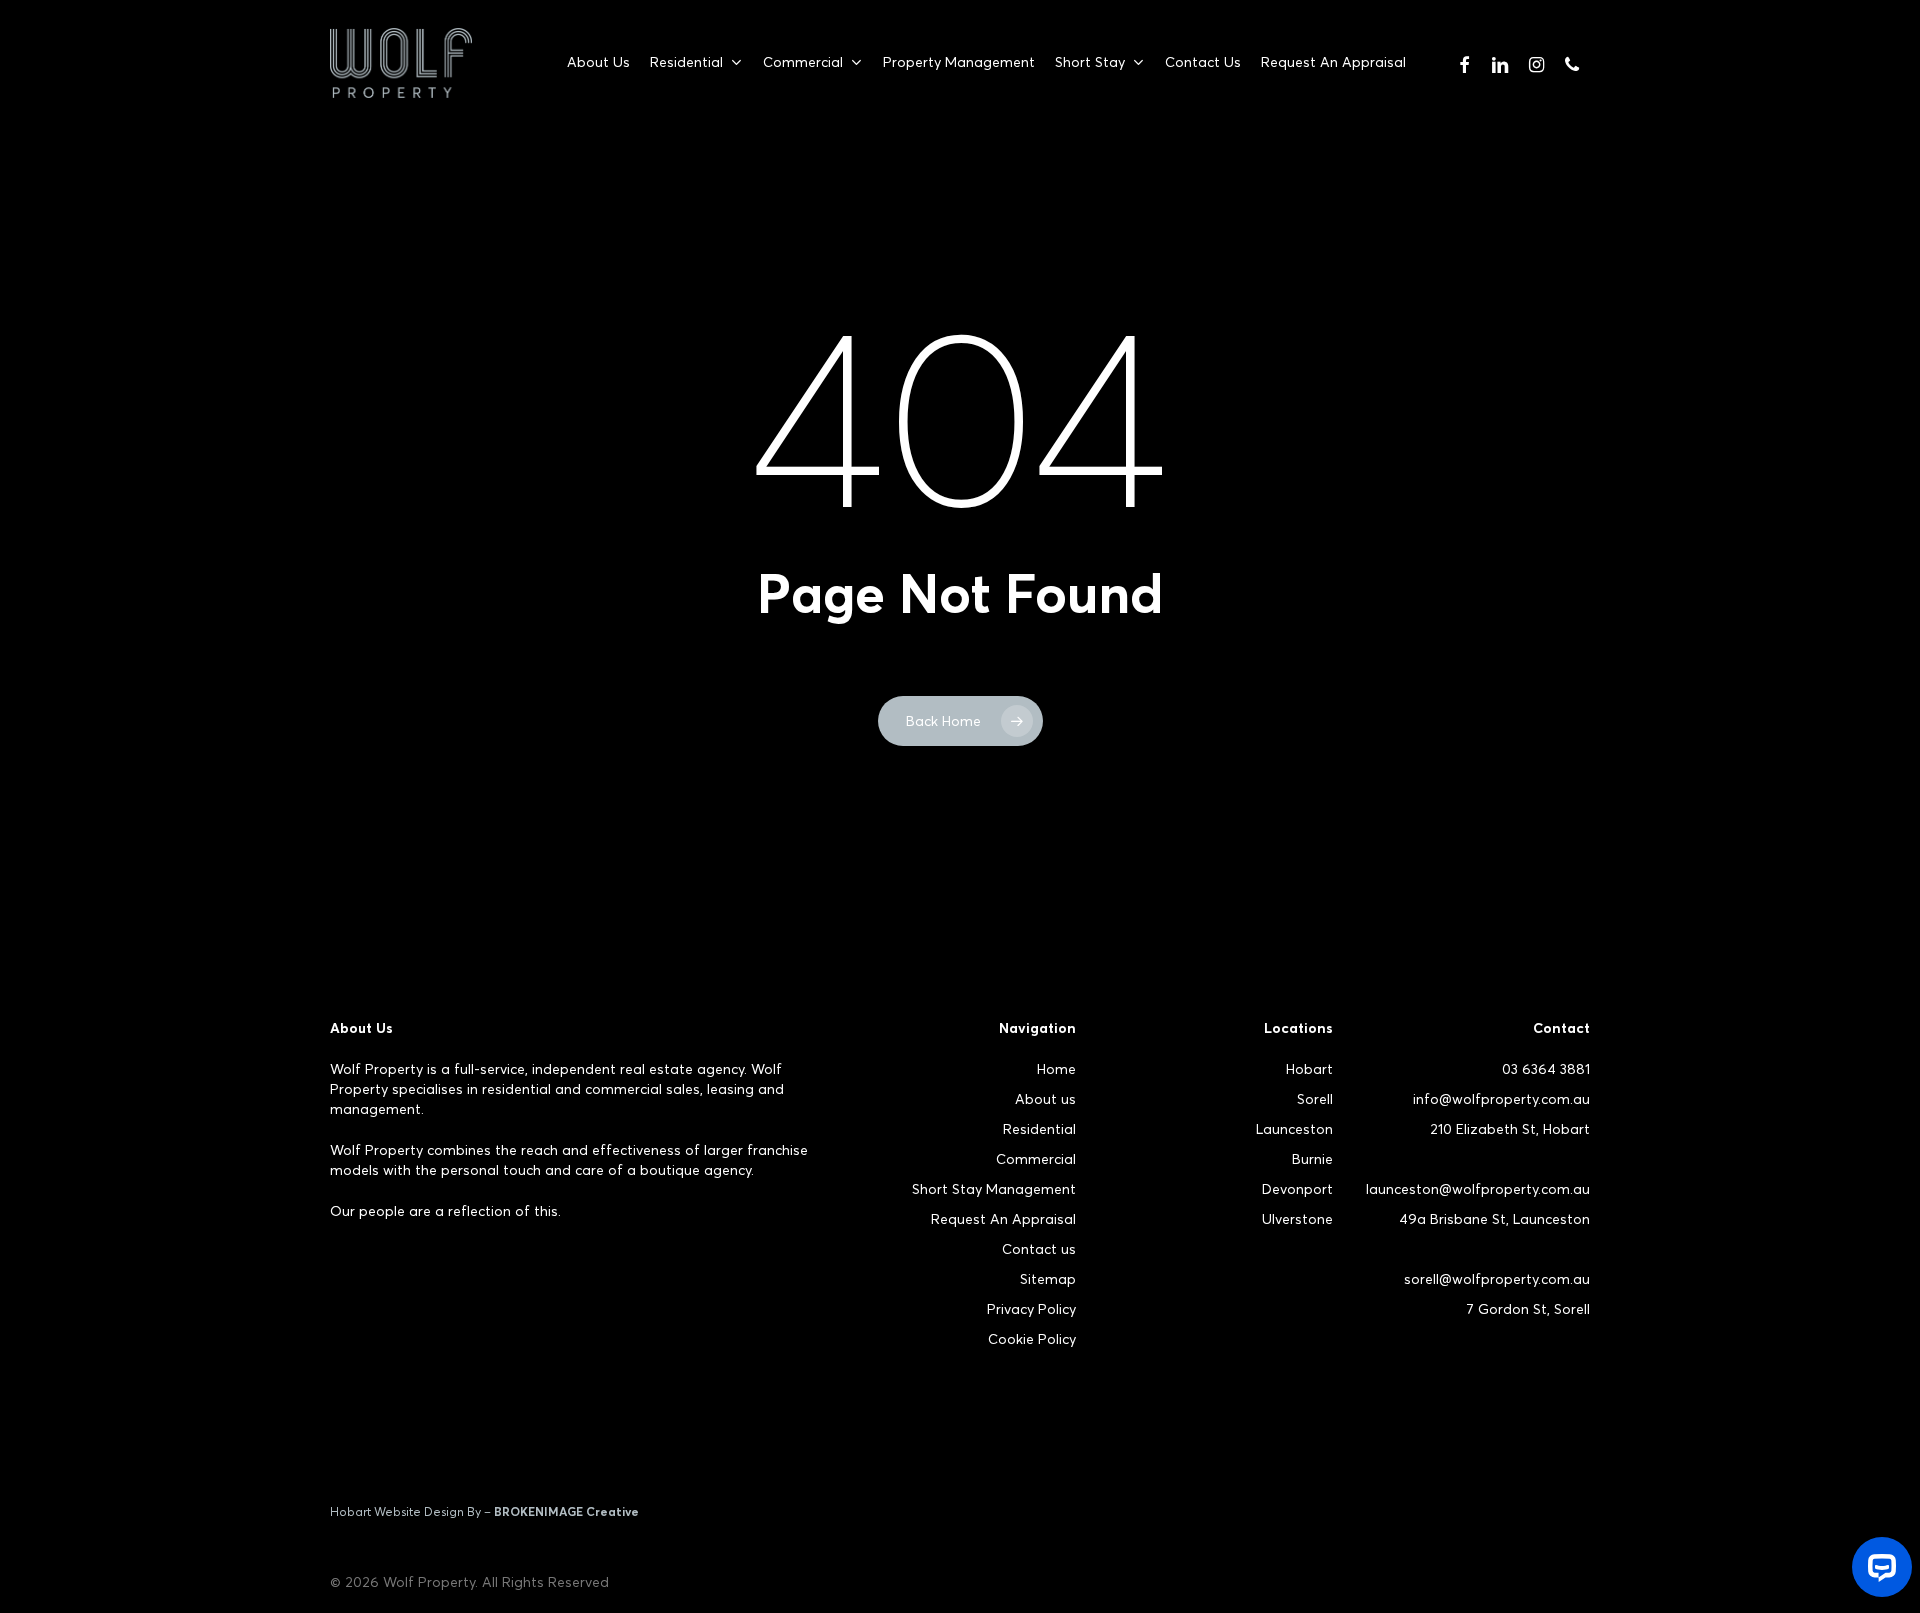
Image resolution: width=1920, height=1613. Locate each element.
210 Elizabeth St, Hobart (1510, 1129)
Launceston (1294, 1129)
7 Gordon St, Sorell (1528, 1309)
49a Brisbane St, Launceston (1494, 1219)
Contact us (1039, 1249)
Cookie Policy (1032, 1339)
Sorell (1315, 1099)
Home (1056, 1069)
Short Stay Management (994, 1189)
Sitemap (1048, 1279)
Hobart (1309, 1069)
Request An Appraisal (1003, 1219)
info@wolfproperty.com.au (1501, 1099)
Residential (1039, 1129)
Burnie (1312, 1159)
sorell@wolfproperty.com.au (1497, 1279)
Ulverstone (1297, 1219)
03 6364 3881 (1546, 1069)
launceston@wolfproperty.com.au (1478, 1189)
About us (1045, 1099)
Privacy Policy (1031, 1309)
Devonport (1297, 1189)
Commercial (1036, 1159)
